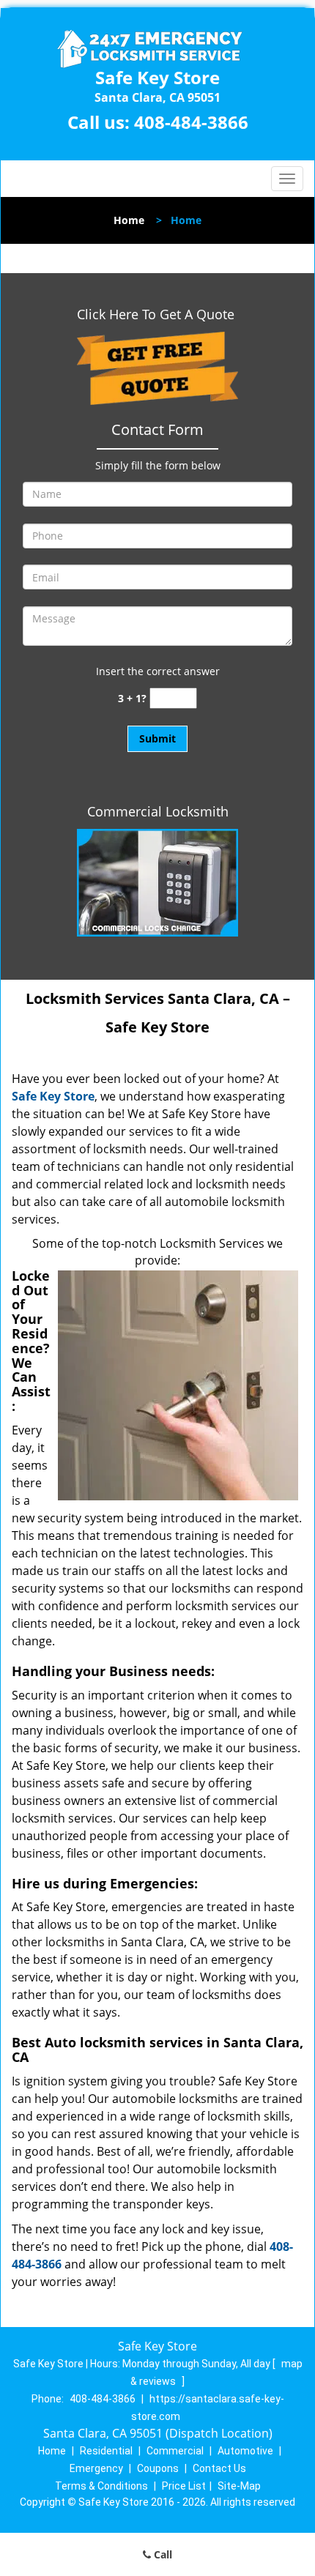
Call (162, 2554)
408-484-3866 (191, 122)
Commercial (175, 2451)
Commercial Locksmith (158, 811)
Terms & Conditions (101, 2486)
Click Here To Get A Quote (157, 314)
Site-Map (239, 2486)
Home (129, 220)
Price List (184, 2486)
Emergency (96, 2468)
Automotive (245, 2451)
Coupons (158, 2468)
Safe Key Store (53, 1096)
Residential (106, 2451)
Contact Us (219, 2468)
